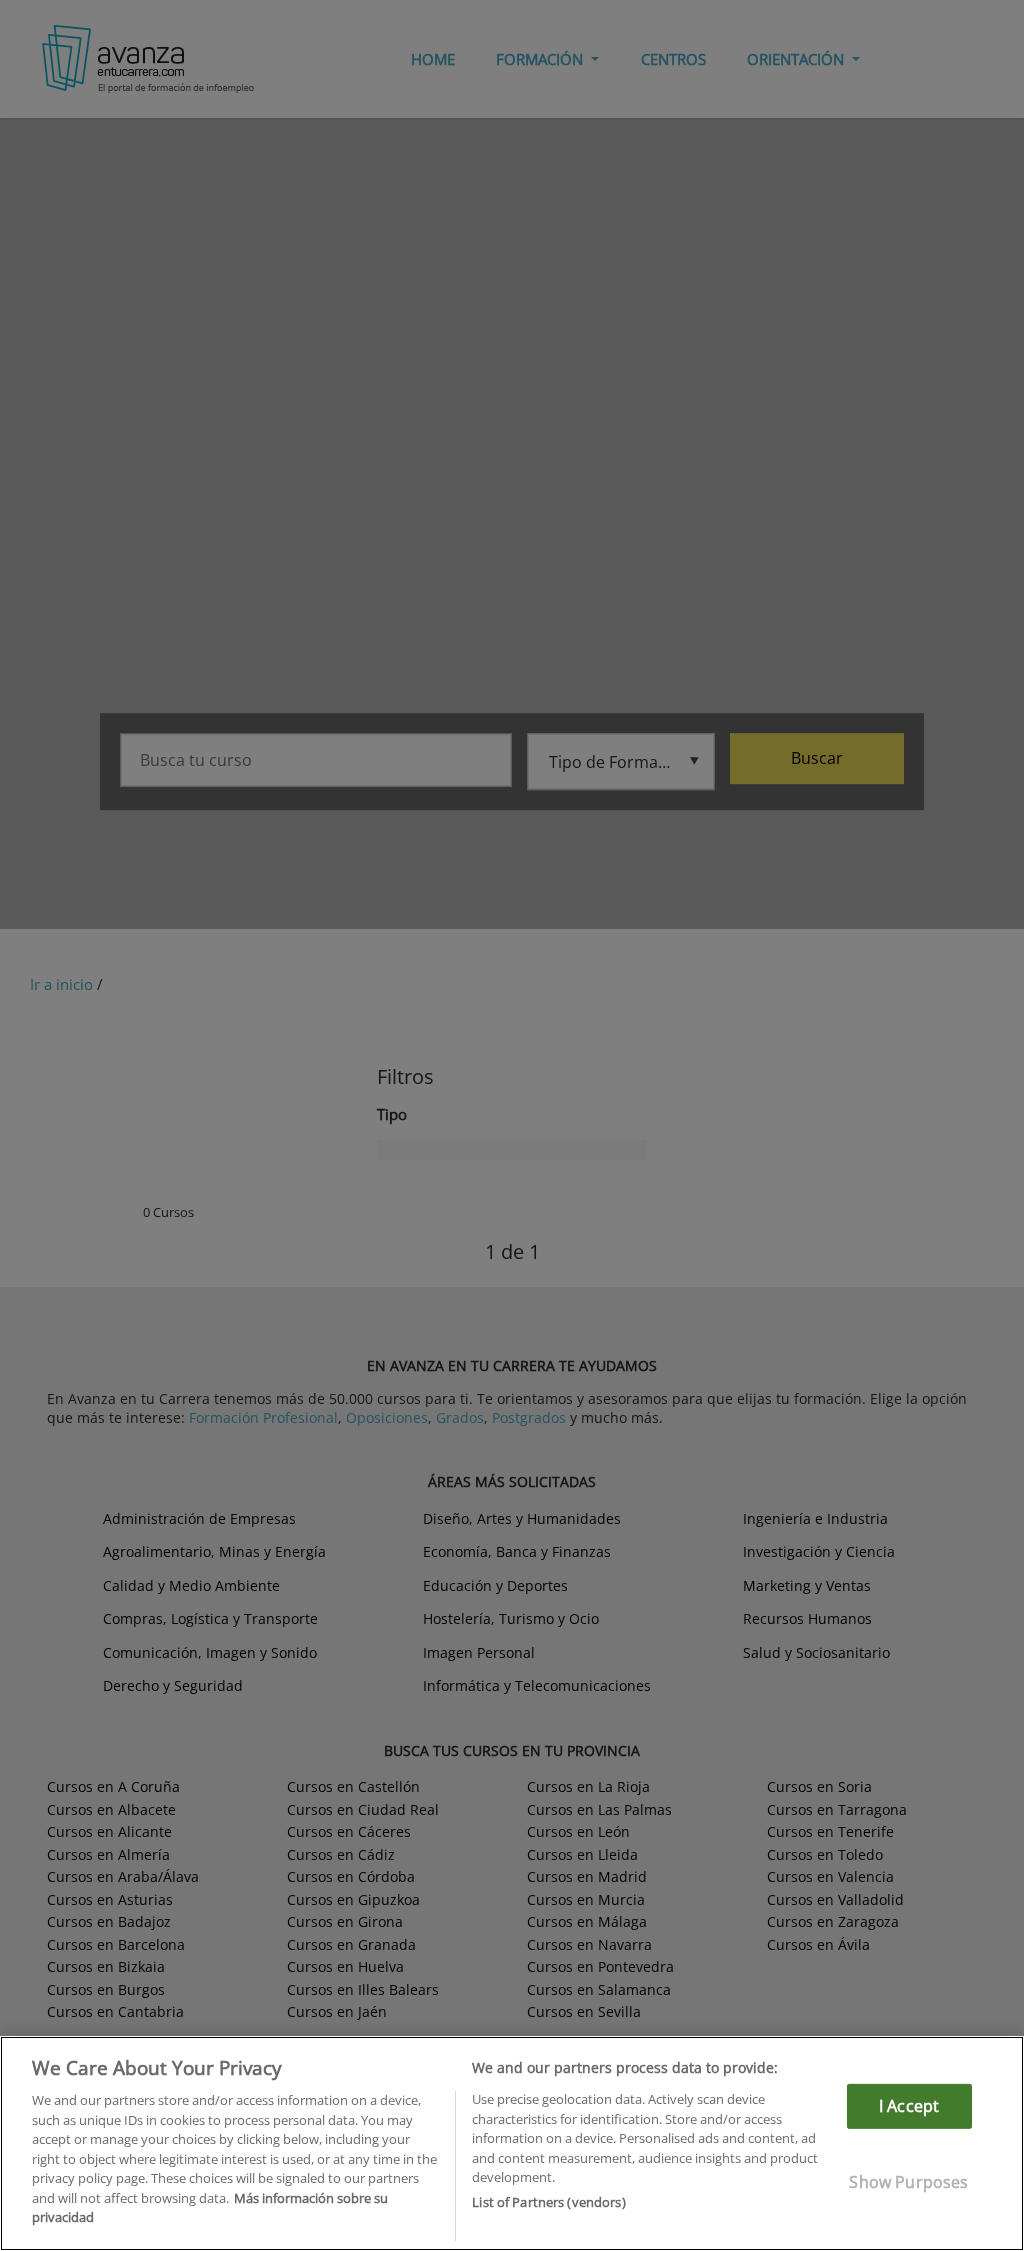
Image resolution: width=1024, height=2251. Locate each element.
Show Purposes (908, 2182)
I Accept (909, 2106)
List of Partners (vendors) (548, 2202)
